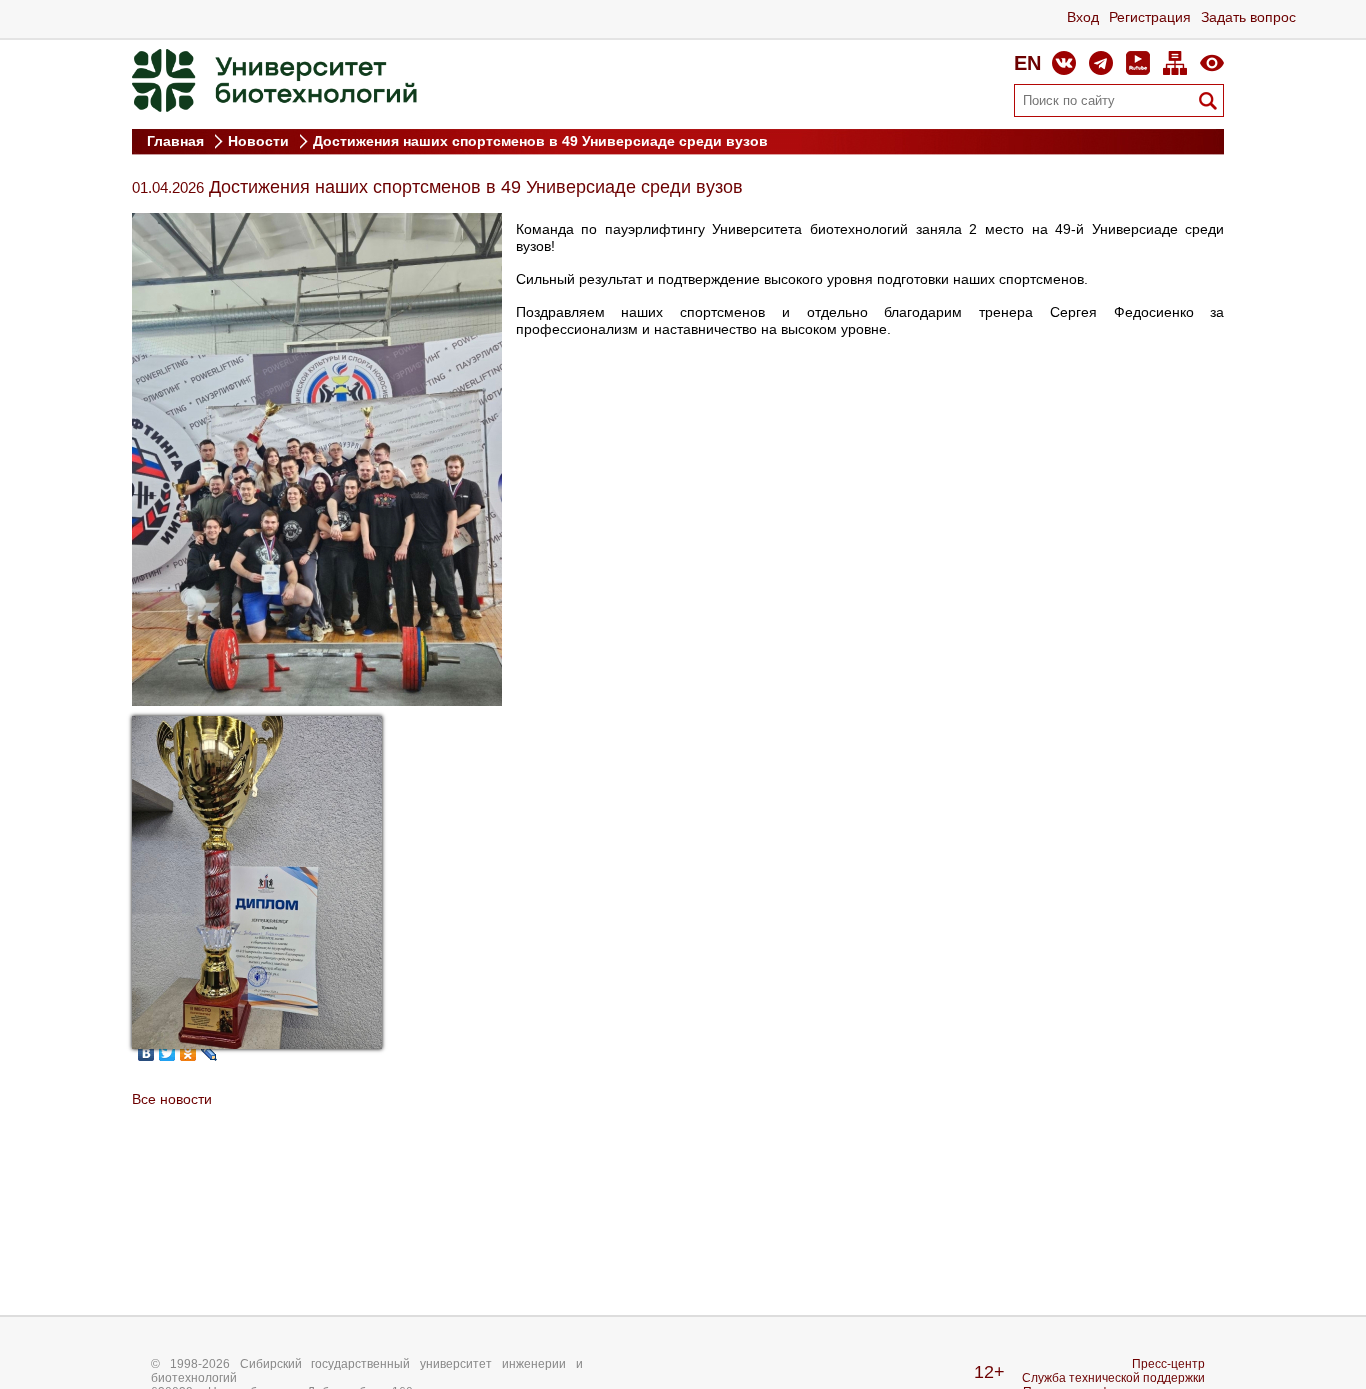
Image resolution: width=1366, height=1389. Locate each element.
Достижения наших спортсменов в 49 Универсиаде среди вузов (540, 141)
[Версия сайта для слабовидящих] (1212, 63)
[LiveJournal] (209, 1053)
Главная (177, 141)
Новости (260, 141)
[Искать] (1209, 101)
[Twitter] (167, 1053)
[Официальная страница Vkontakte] (1064, 63)
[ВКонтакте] (146, 1053)
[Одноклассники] (188, 1053)
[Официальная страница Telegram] (1101, 63)
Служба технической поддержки (1113, 1378)
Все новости (172, 1099)
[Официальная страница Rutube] (1138, 63)
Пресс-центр (1168, 1364)
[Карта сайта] (1175, 63)
